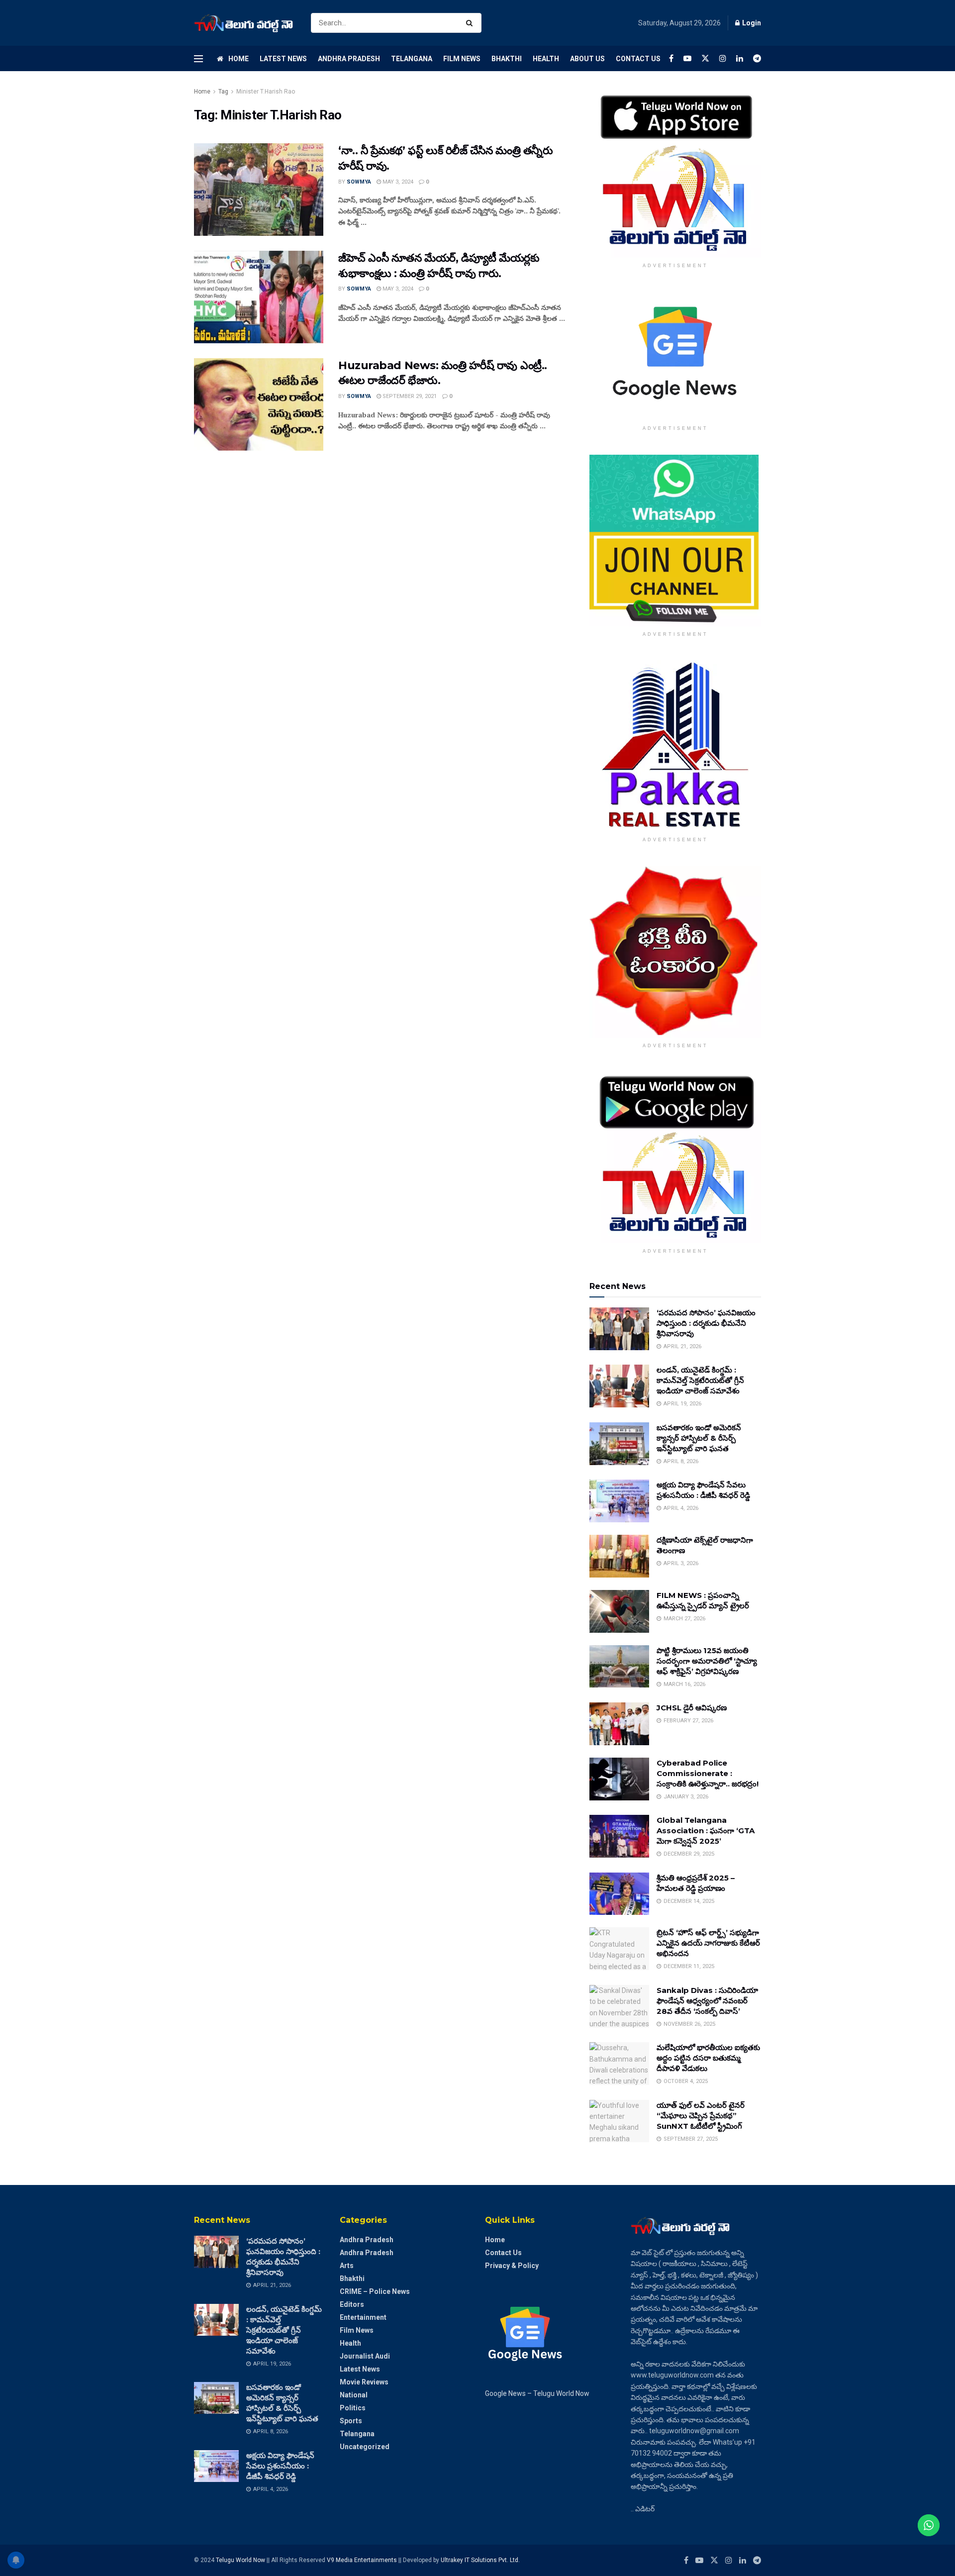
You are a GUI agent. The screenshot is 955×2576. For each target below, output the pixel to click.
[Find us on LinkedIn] (740, 58)
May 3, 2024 (397, 182)
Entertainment (363, 2317)
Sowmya (359, 182)
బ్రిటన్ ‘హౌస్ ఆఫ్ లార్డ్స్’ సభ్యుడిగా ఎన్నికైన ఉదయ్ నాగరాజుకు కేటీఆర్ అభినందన (708, 1943)
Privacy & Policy (512, 2266)
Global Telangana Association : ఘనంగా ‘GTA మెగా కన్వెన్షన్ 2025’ (706, 1831)
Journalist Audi (365, 2356)
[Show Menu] (198, 59)
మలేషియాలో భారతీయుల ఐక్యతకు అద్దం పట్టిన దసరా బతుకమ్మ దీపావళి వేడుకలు (708, 2058)
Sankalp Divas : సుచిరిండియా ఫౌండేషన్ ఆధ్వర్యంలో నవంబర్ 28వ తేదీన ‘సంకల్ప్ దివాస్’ (707, 2001)
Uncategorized (365, 2447)
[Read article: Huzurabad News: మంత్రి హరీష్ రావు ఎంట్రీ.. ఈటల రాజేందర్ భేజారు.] (259, 404)
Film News (462, 59)
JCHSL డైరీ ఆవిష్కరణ (692, 1708)
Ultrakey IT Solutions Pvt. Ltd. (480, 2560)
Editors (352, 2304)
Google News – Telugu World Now (537, 2393)
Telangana (412, 59)
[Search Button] (471, 23)
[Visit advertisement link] (675, 172)
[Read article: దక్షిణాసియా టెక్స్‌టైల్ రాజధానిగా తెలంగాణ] (619, 1556)
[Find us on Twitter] (705, 58)
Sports (351, 2421)
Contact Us (638, 59)
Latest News (283, 59)
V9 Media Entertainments (363, 2560)
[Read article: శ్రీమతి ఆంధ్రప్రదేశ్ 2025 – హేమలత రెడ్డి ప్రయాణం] (619, 1894)
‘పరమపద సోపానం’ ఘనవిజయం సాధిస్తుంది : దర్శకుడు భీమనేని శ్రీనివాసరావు (706, 1323)
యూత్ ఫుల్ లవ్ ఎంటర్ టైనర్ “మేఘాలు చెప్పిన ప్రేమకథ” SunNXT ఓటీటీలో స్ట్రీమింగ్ (701, 2116)
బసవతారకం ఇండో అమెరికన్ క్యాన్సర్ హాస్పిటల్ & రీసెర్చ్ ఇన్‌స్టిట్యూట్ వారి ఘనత (699, 1438)
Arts (347, 2266)
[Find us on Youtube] (687, 58)
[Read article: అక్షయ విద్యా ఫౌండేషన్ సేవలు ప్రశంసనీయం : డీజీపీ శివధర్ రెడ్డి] (619, 1501)
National (354, 2395)
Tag (223, 92)
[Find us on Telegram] (757, 58)
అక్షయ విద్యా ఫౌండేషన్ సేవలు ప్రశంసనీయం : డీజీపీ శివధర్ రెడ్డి (280, 2466)
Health (546, 59)
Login (751, 23)
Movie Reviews (364, 2382)
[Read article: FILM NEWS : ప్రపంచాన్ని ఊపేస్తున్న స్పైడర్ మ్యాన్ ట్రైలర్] (619, 1611)
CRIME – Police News (375, 2291)
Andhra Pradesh (349, 59)
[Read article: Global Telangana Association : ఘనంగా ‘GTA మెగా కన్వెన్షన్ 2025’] (619, 1836)
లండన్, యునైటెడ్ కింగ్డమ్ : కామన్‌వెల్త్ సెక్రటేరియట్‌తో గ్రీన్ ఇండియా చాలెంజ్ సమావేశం (700, 1380)
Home (239, 59)
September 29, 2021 (409, 396)
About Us (587, 59)
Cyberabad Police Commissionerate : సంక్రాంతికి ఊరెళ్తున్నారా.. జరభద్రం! (708, 1773)
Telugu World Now (240, 2560)
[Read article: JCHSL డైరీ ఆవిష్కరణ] (619, 1724)
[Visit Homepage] (244, 23)
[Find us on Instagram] (723, 58)
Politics (353, 2408)
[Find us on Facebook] (671, 58)
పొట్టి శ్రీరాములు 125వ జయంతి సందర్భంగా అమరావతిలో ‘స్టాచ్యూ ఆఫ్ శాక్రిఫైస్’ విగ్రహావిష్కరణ (707, 1661)
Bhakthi (507, 59)
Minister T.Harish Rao (266, 92)
